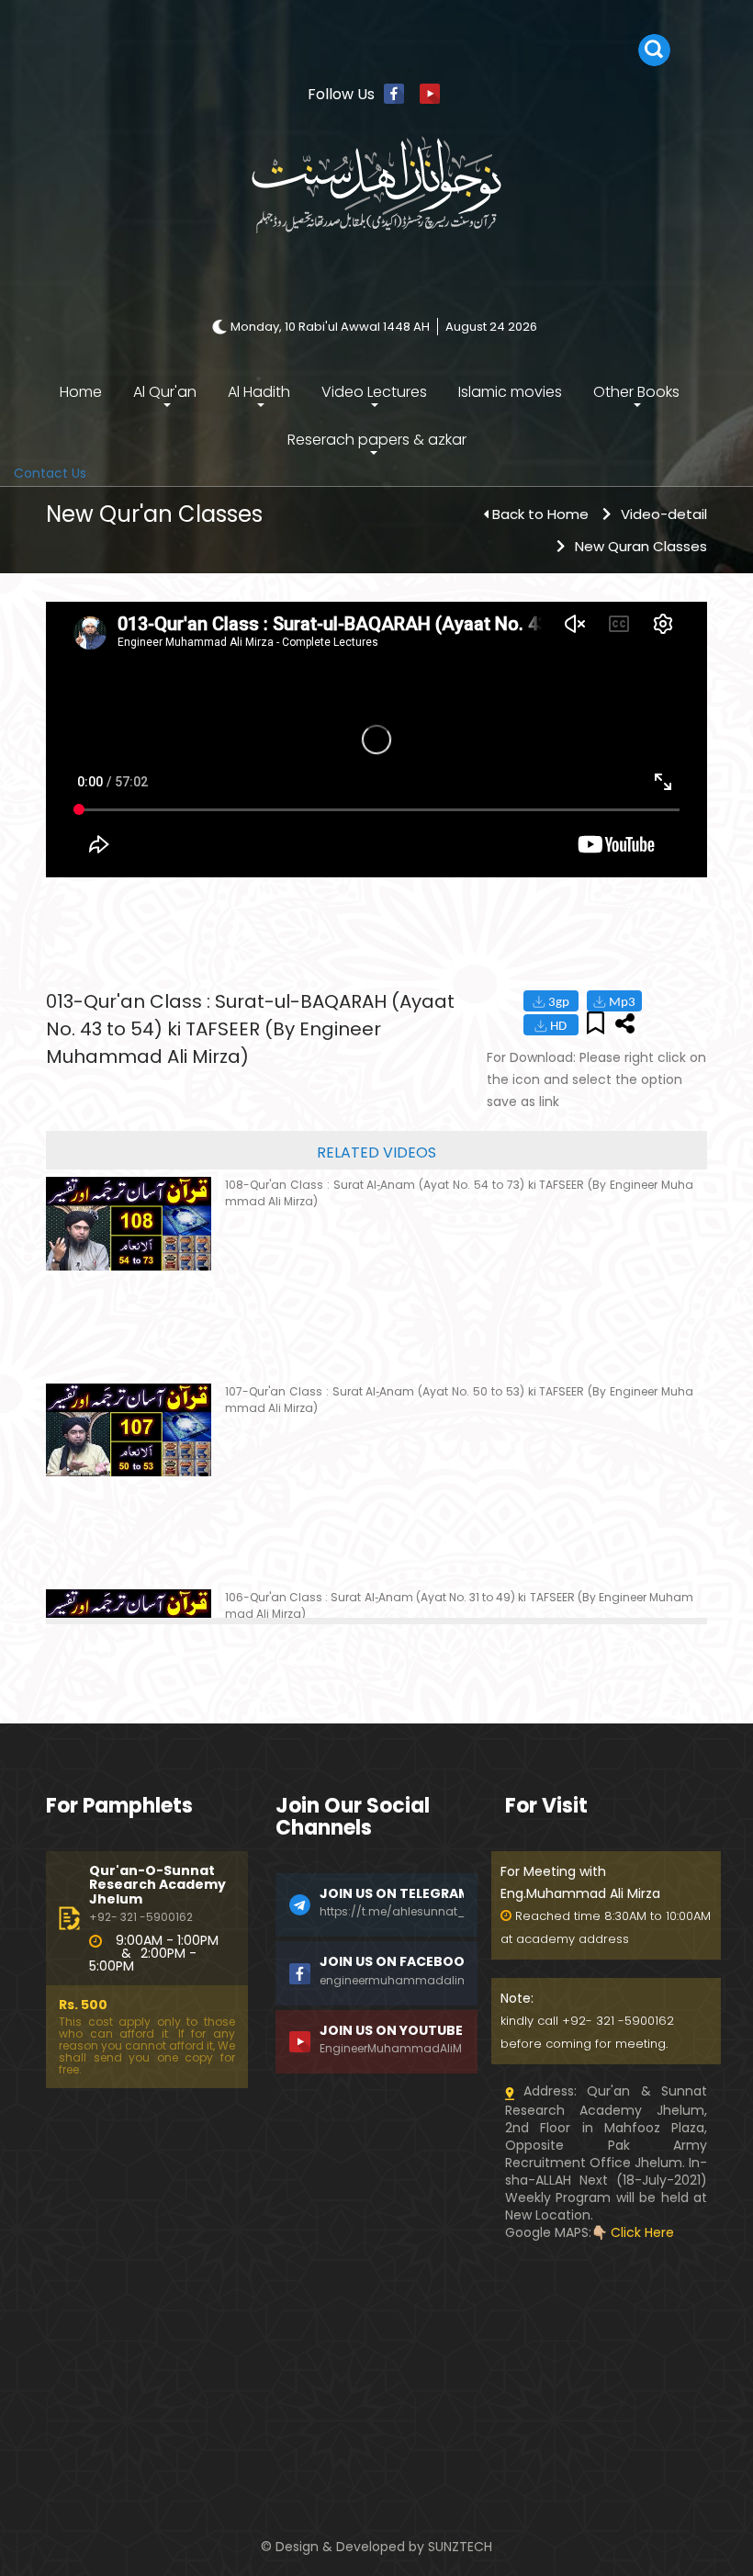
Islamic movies (510, 392)
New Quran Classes (641, 546)
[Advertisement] (376, 2379)
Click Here (642, 2232)
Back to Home (540, 514)
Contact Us (50, 473)
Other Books (636, 392)
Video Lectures (374, 392)
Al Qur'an (165, 392)
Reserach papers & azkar (377, 440)
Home (81, 392)
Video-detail (664, 514)
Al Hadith (259, 392)
